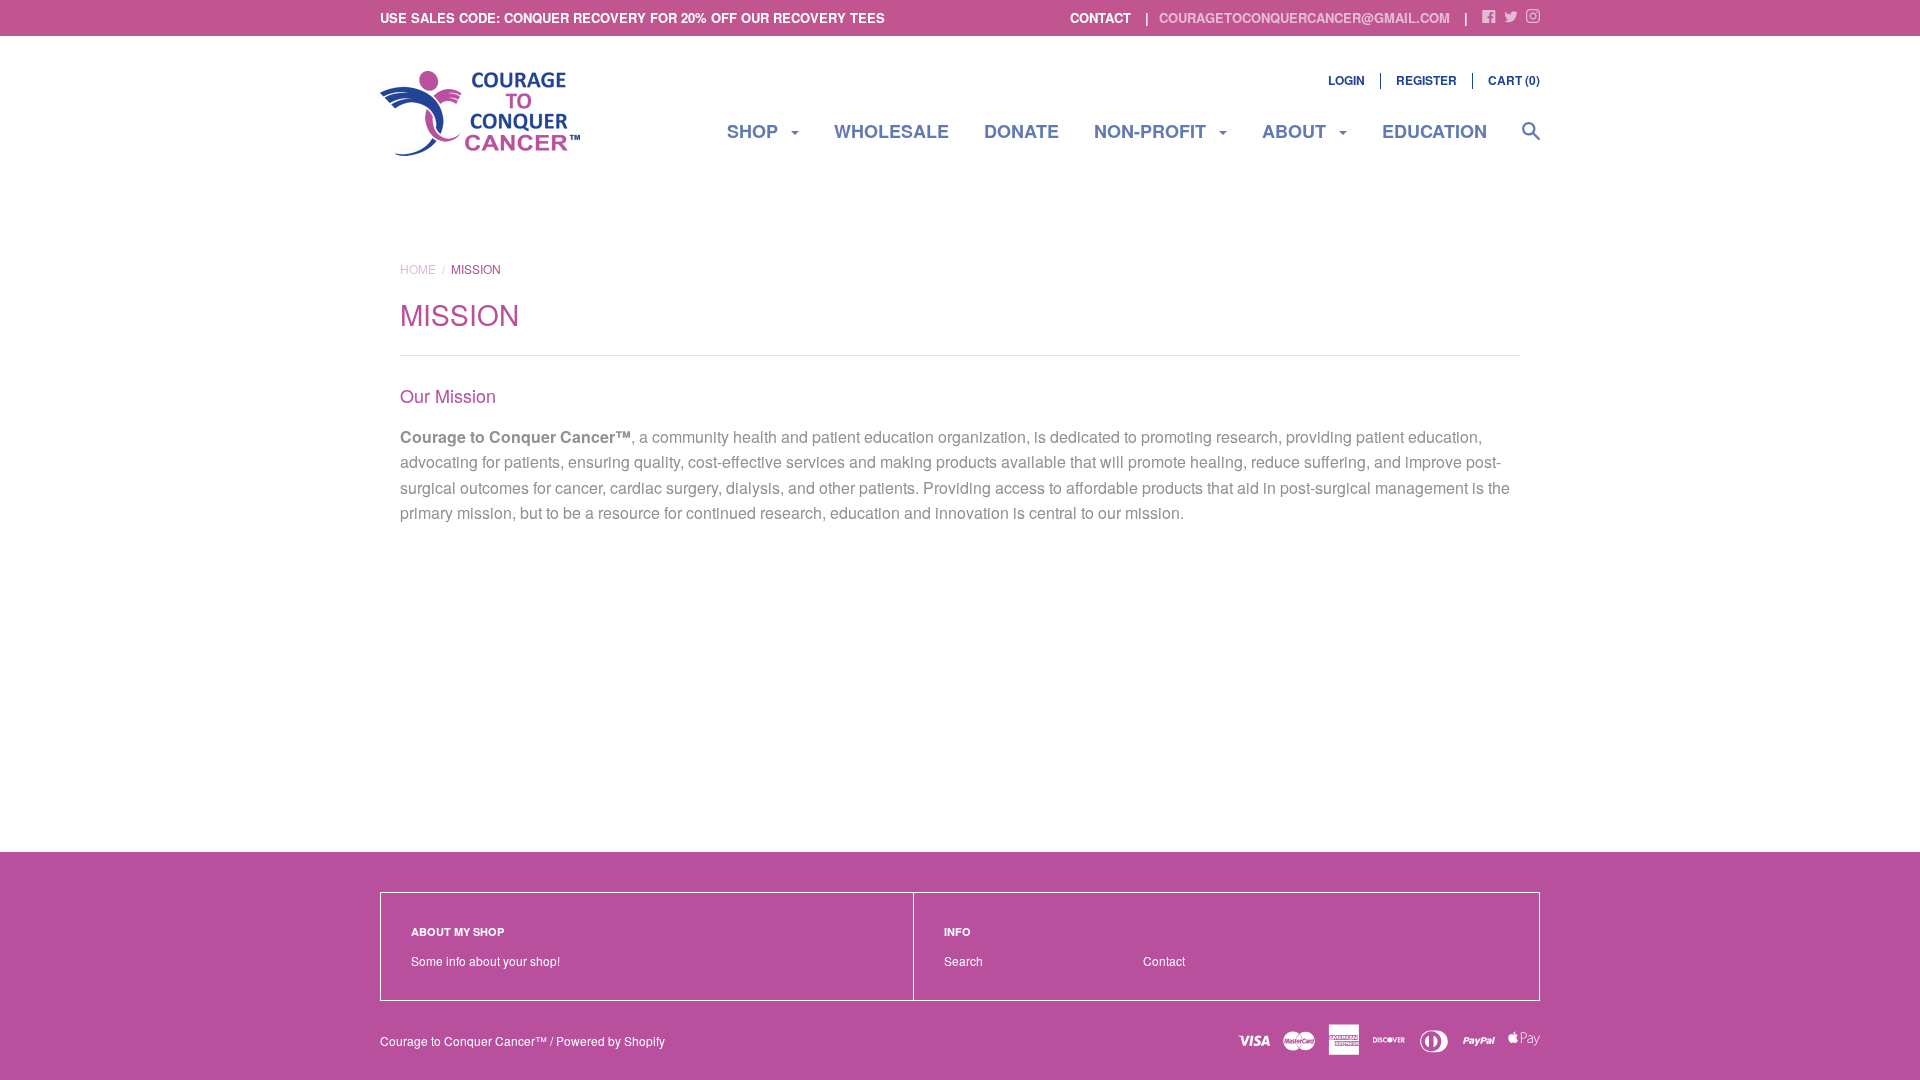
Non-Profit (1152, 131)
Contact (1164, 960)
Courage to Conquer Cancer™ (463, 1040)
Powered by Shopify (610, 1040)
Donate (1021, 131)
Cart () (1514, 80)
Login (1346, 80)
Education (1434, 131)
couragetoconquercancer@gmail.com (1304, 17)
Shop (755, 131)
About (1296, 131)
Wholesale (891, 131)
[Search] (1531, 140)
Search (963, 960)
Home (418, 268)
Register (1426, 80)
